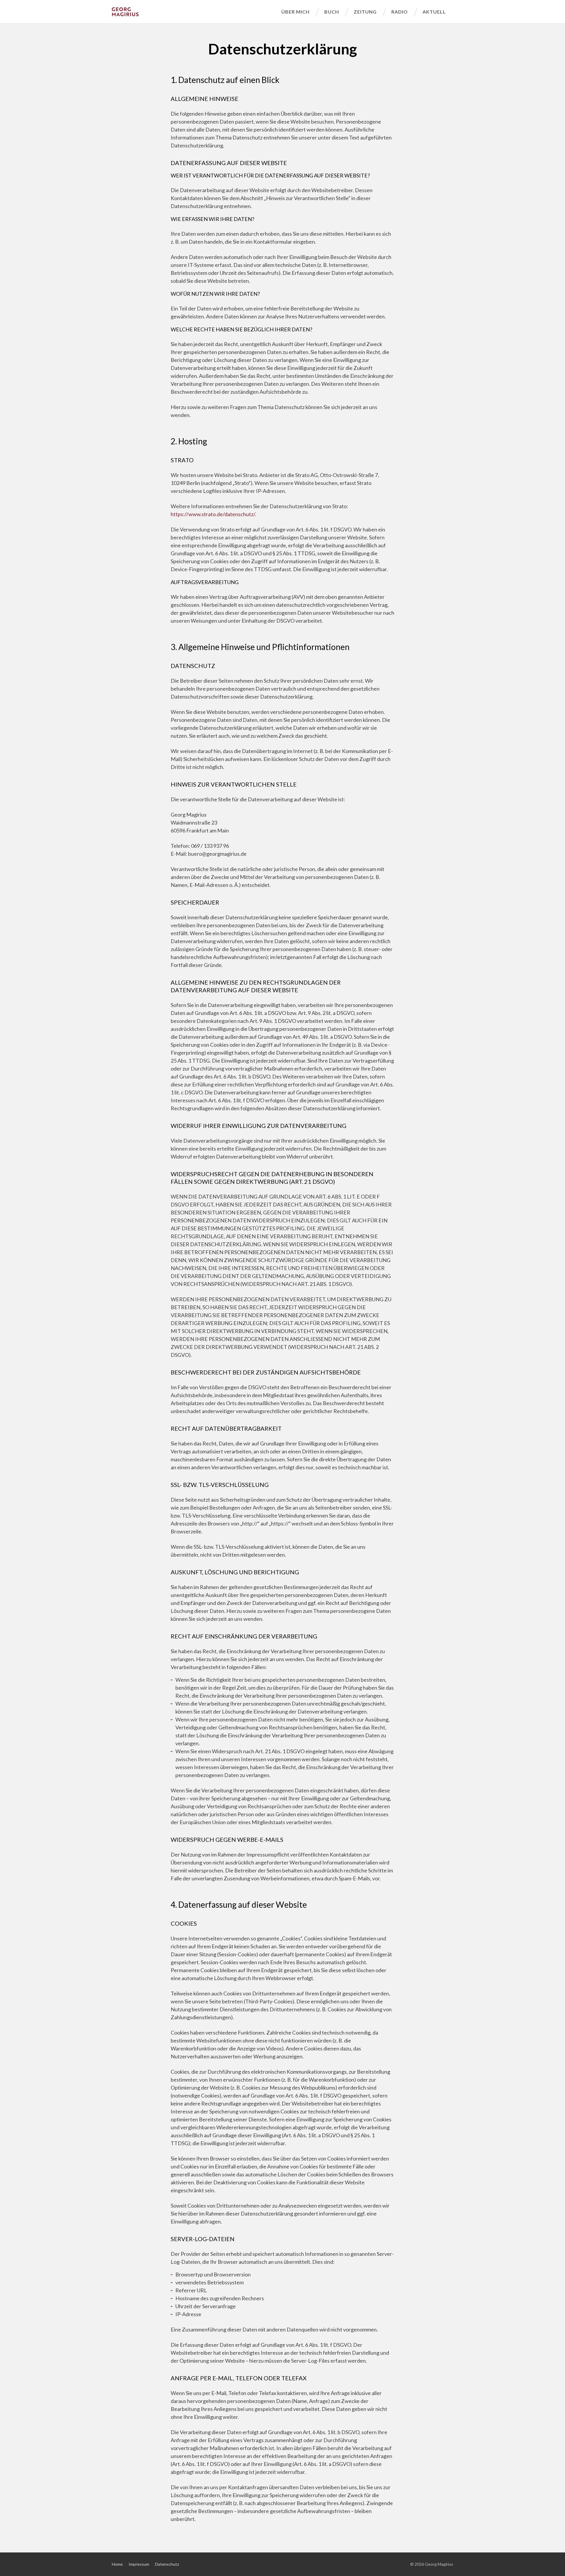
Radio (400, 12)
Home (117, 2564)
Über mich (295, 12)
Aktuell (434, 12)
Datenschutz (167, 2564)
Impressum (139, 2564)
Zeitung (365, 12)
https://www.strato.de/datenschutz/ (213, 514)
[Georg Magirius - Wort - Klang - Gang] (193, 12)
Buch (332, 12)
